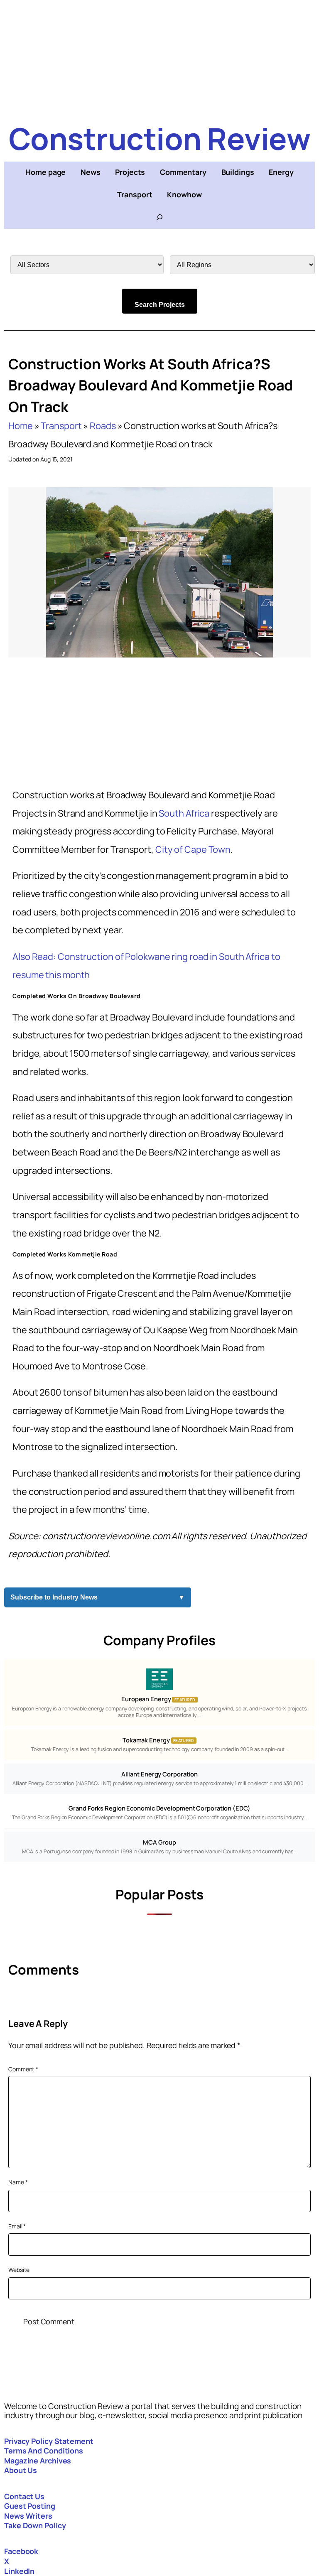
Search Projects (160, 305)
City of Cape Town (193, 849)
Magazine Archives (38, 2461)
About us (21, 2470)
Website (19, 2270)
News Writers (28, 2516)
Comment (23, 2069)
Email (17, 2226)
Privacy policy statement (49, 2441)
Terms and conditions (44, 2451)
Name (18, 2182)
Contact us (24, 2496)
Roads (103, 426)
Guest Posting (30, 2506)
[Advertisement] (159, 58)
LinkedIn (19, 2571)
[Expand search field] (159, 217)
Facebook (21, 2551)
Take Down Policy (35, 2525)
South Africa (184, 813)
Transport (61, 426)
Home (21, 426)
